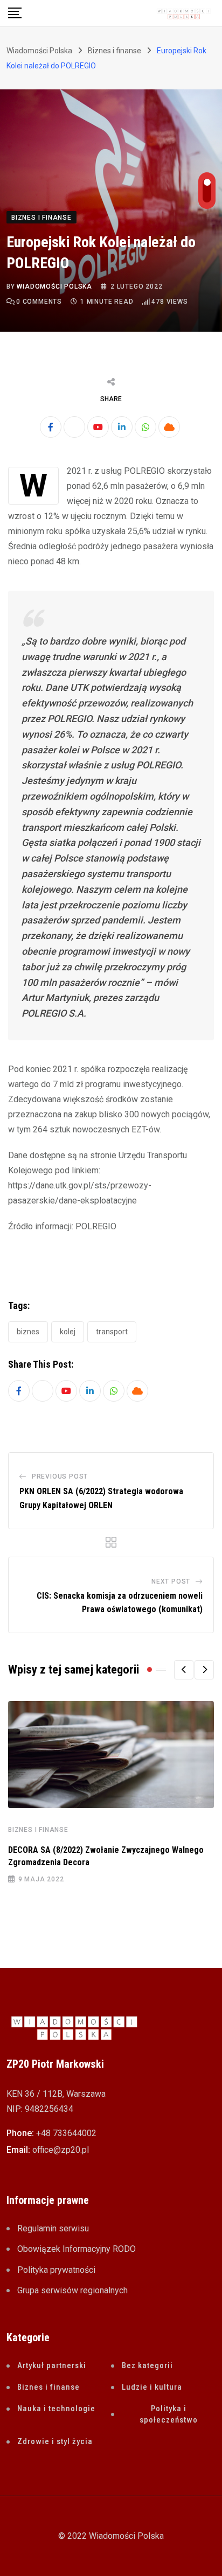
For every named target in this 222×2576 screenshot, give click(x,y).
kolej (68, 1332)
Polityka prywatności (56, 2270)
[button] (184, 1670)
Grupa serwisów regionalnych (72, 2290)
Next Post (171, 1581)
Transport (112, 1332)
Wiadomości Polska (54, 286)
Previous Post (60, 1476)
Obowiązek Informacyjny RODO (77, 2249)
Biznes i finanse (38, 1830)
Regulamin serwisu (53, 2228)
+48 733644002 (66, 2133)
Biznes (28, 1332)
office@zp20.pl (61, 2150)
